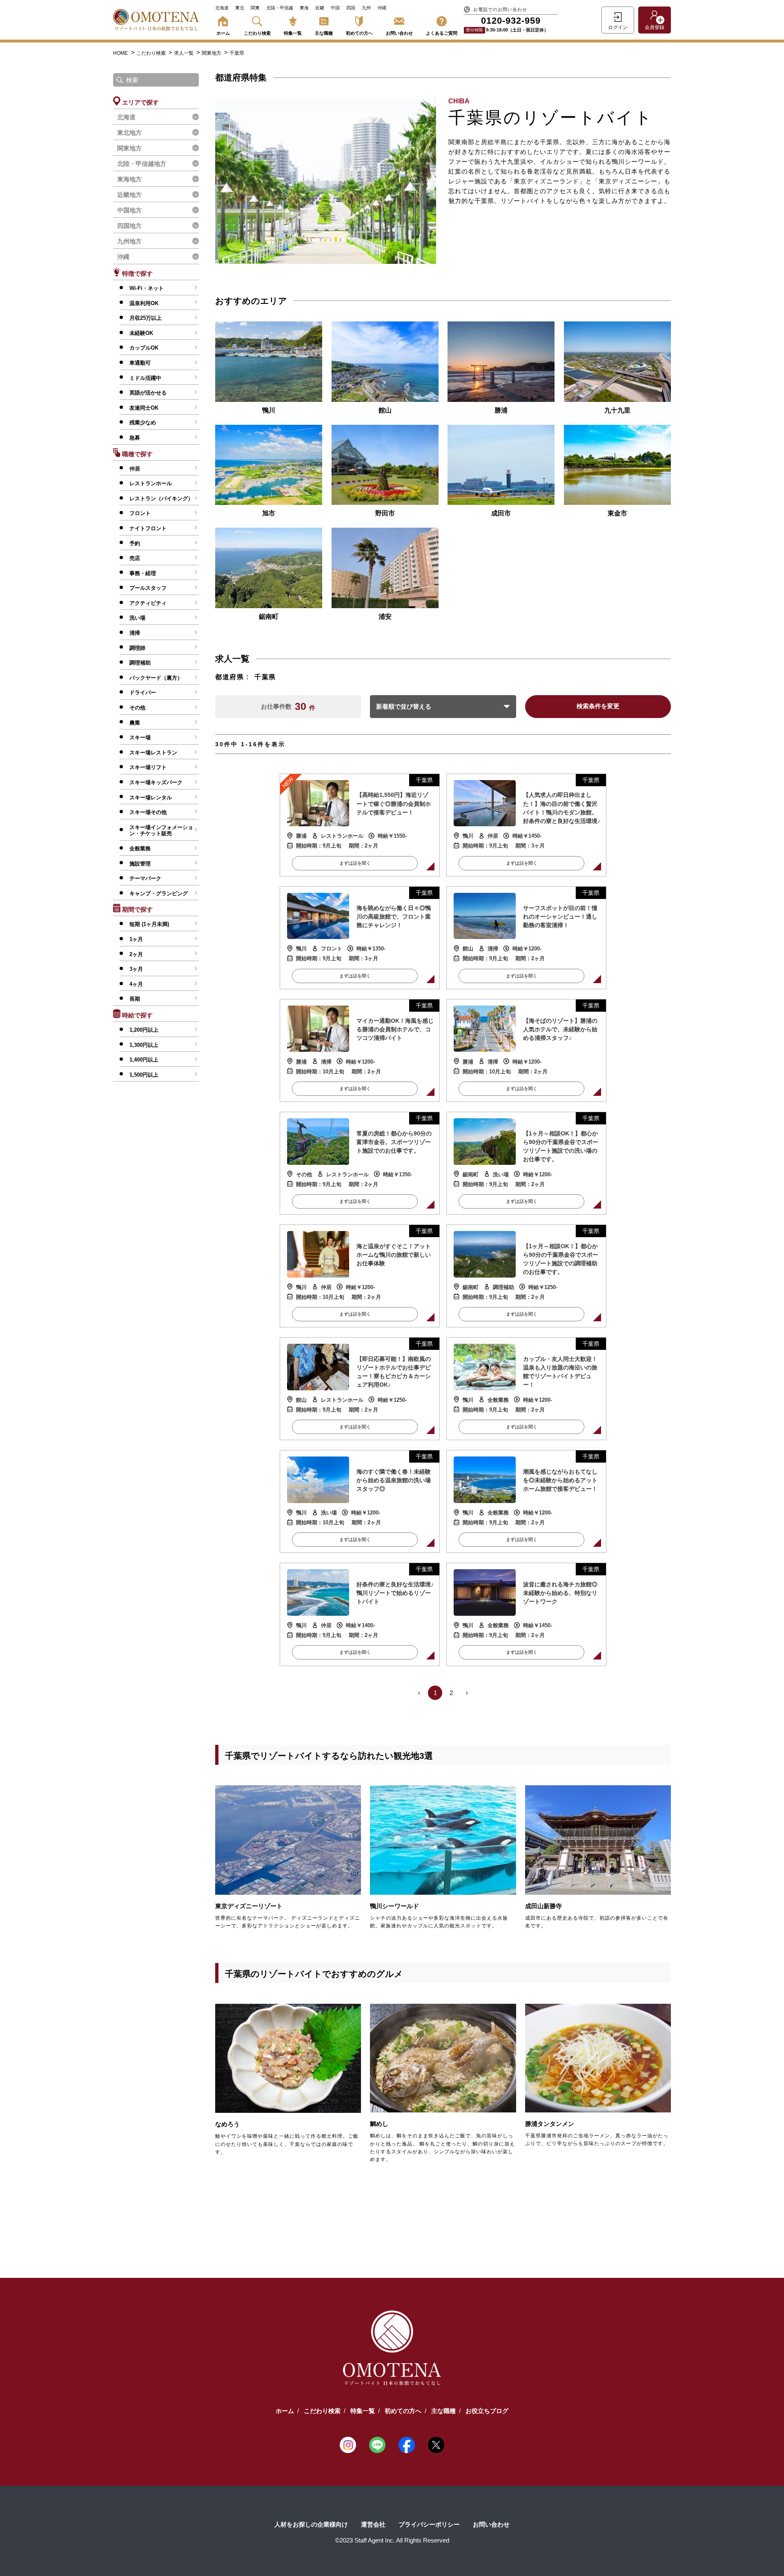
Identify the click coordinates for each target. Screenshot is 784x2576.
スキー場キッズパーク (156, 782)
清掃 (135, 633)
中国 (335, 8)
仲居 (135, 469)
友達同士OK (144, 408)
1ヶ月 (136, 939)
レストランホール (151, 483)
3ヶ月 (136, 969)
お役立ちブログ (487, 2411)
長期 (135, 999)
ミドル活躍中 (145, 378)
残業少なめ (143, 423)
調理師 (137, 648)
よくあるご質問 (442, 33)
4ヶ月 (136, 984)
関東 (255, 8)
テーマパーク (145, 878)
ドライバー (143, 693)
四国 (351, 8)
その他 (137, 708)
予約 (135, 543)
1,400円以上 (144, 1060)
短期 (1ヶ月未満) (149, 924)
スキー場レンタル (151, 797)
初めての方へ (359, 33)
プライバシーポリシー (429, 2524)
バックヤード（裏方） (156, 678)
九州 (366, 8)
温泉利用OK (144, 303)
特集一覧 (293, 33)
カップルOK (144, 348)
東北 (240, 8)
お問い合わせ (399, 33)
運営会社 (373, 2524)
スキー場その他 (148, 812)
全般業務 (140, 849)
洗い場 (137, 618)
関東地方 (212, 53)
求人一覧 (184, 53)
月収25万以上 (146, 318)
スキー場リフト (148, 767)
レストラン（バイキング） (161, 498)
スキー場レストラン (153, 753)
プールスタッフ (148, 588)
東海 (304, 8)
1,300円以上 (144, 1045)
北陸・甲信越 (280, 8)
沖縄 (382, 8)
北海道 (222, 8)
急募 (135, 438)
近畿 (320, 8)
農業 (135, 723)
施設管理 (140, 864)
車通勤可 (140, 363)
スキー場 (140, 737)
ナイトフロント (148, 528)
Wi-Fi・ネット (147, 288)
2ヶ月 (136, 954)
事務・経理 (143, 573)
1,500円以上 (144, 1075)
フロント (140, 513)
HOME (120, 53)
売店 (135, 558)
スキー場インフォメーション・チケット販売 (161, 831)
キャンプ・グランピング (159, 893)
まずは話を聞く (355, 863)
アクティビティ (148, 603)
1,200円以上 (144, 1030)
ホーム (223, 33)
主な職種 (324, 33)
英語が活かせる (148, 393)
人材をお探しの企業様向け (311, 2524)
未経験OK (141, 333)
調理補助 (140, 663)
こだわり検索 (257, 33)
